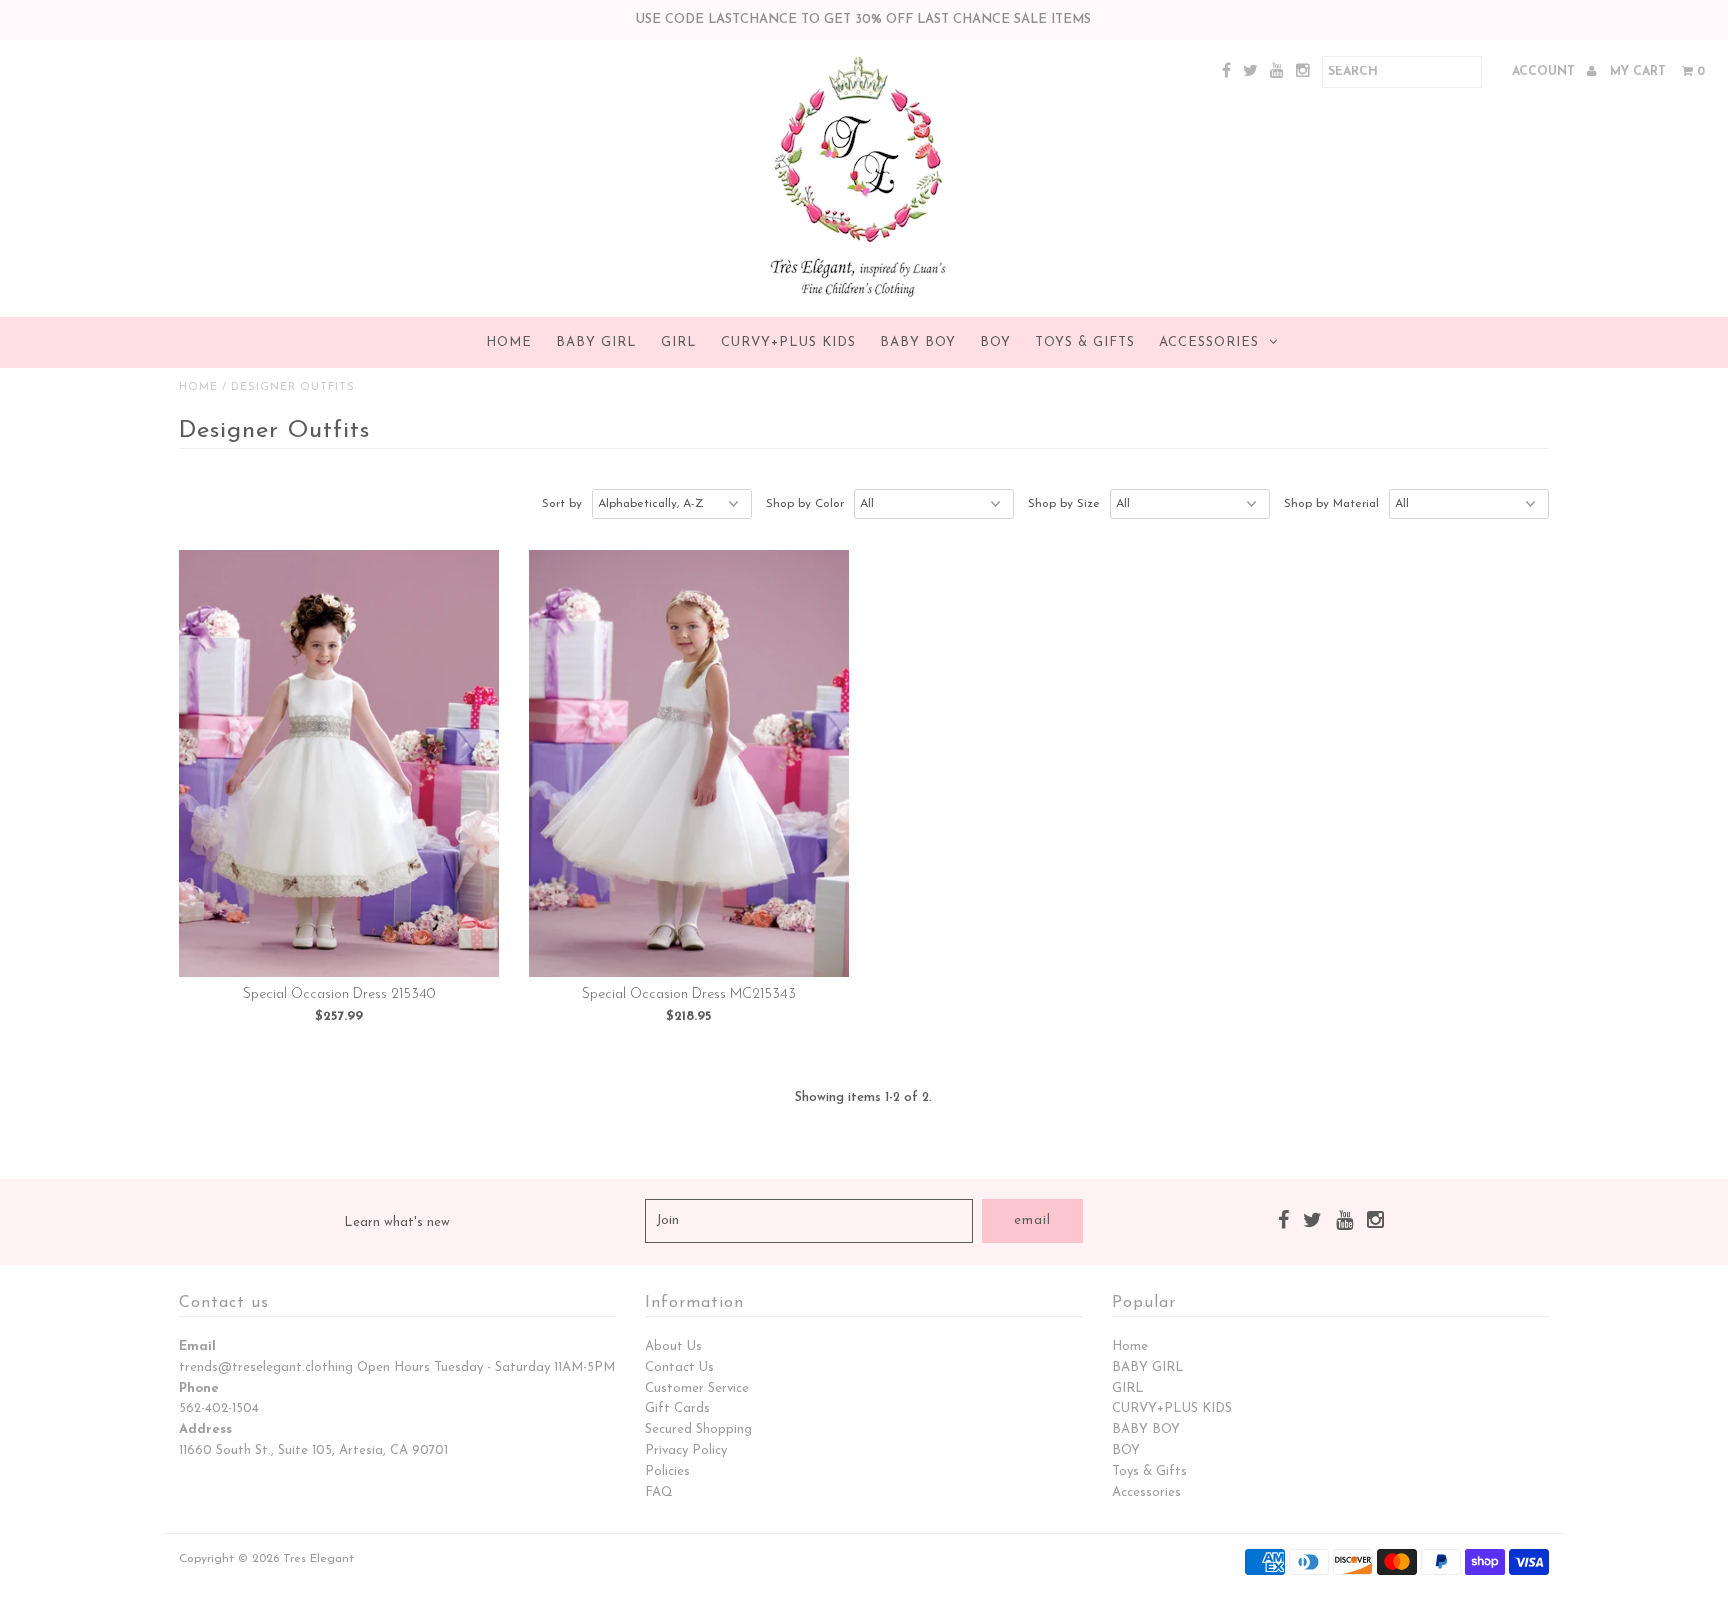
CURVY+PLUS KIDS (788, 342)
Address (205, 1429)
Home (509, 342)
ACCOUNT (1545, 72)
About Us (673, 1346)
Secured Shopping (698, 1429)
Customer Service (697, 1388)
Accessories (1209, 342)
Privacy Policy (686, 1450)
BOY (995, 342)
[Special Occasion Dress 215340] (339, 764)
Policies (667, 1471)
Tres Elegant (318, 1559)
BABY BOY (918, 342)
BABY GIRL (596, 342)
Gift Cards (677, 1408)
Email (197, 1346)
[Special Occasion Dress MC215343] (689, 764)
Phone (199, 1388)
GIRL (679, 342)
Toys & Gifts (1085, 342)
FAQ (659, 1492)
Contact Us (679, 1367)
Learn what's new (397, 1222)
